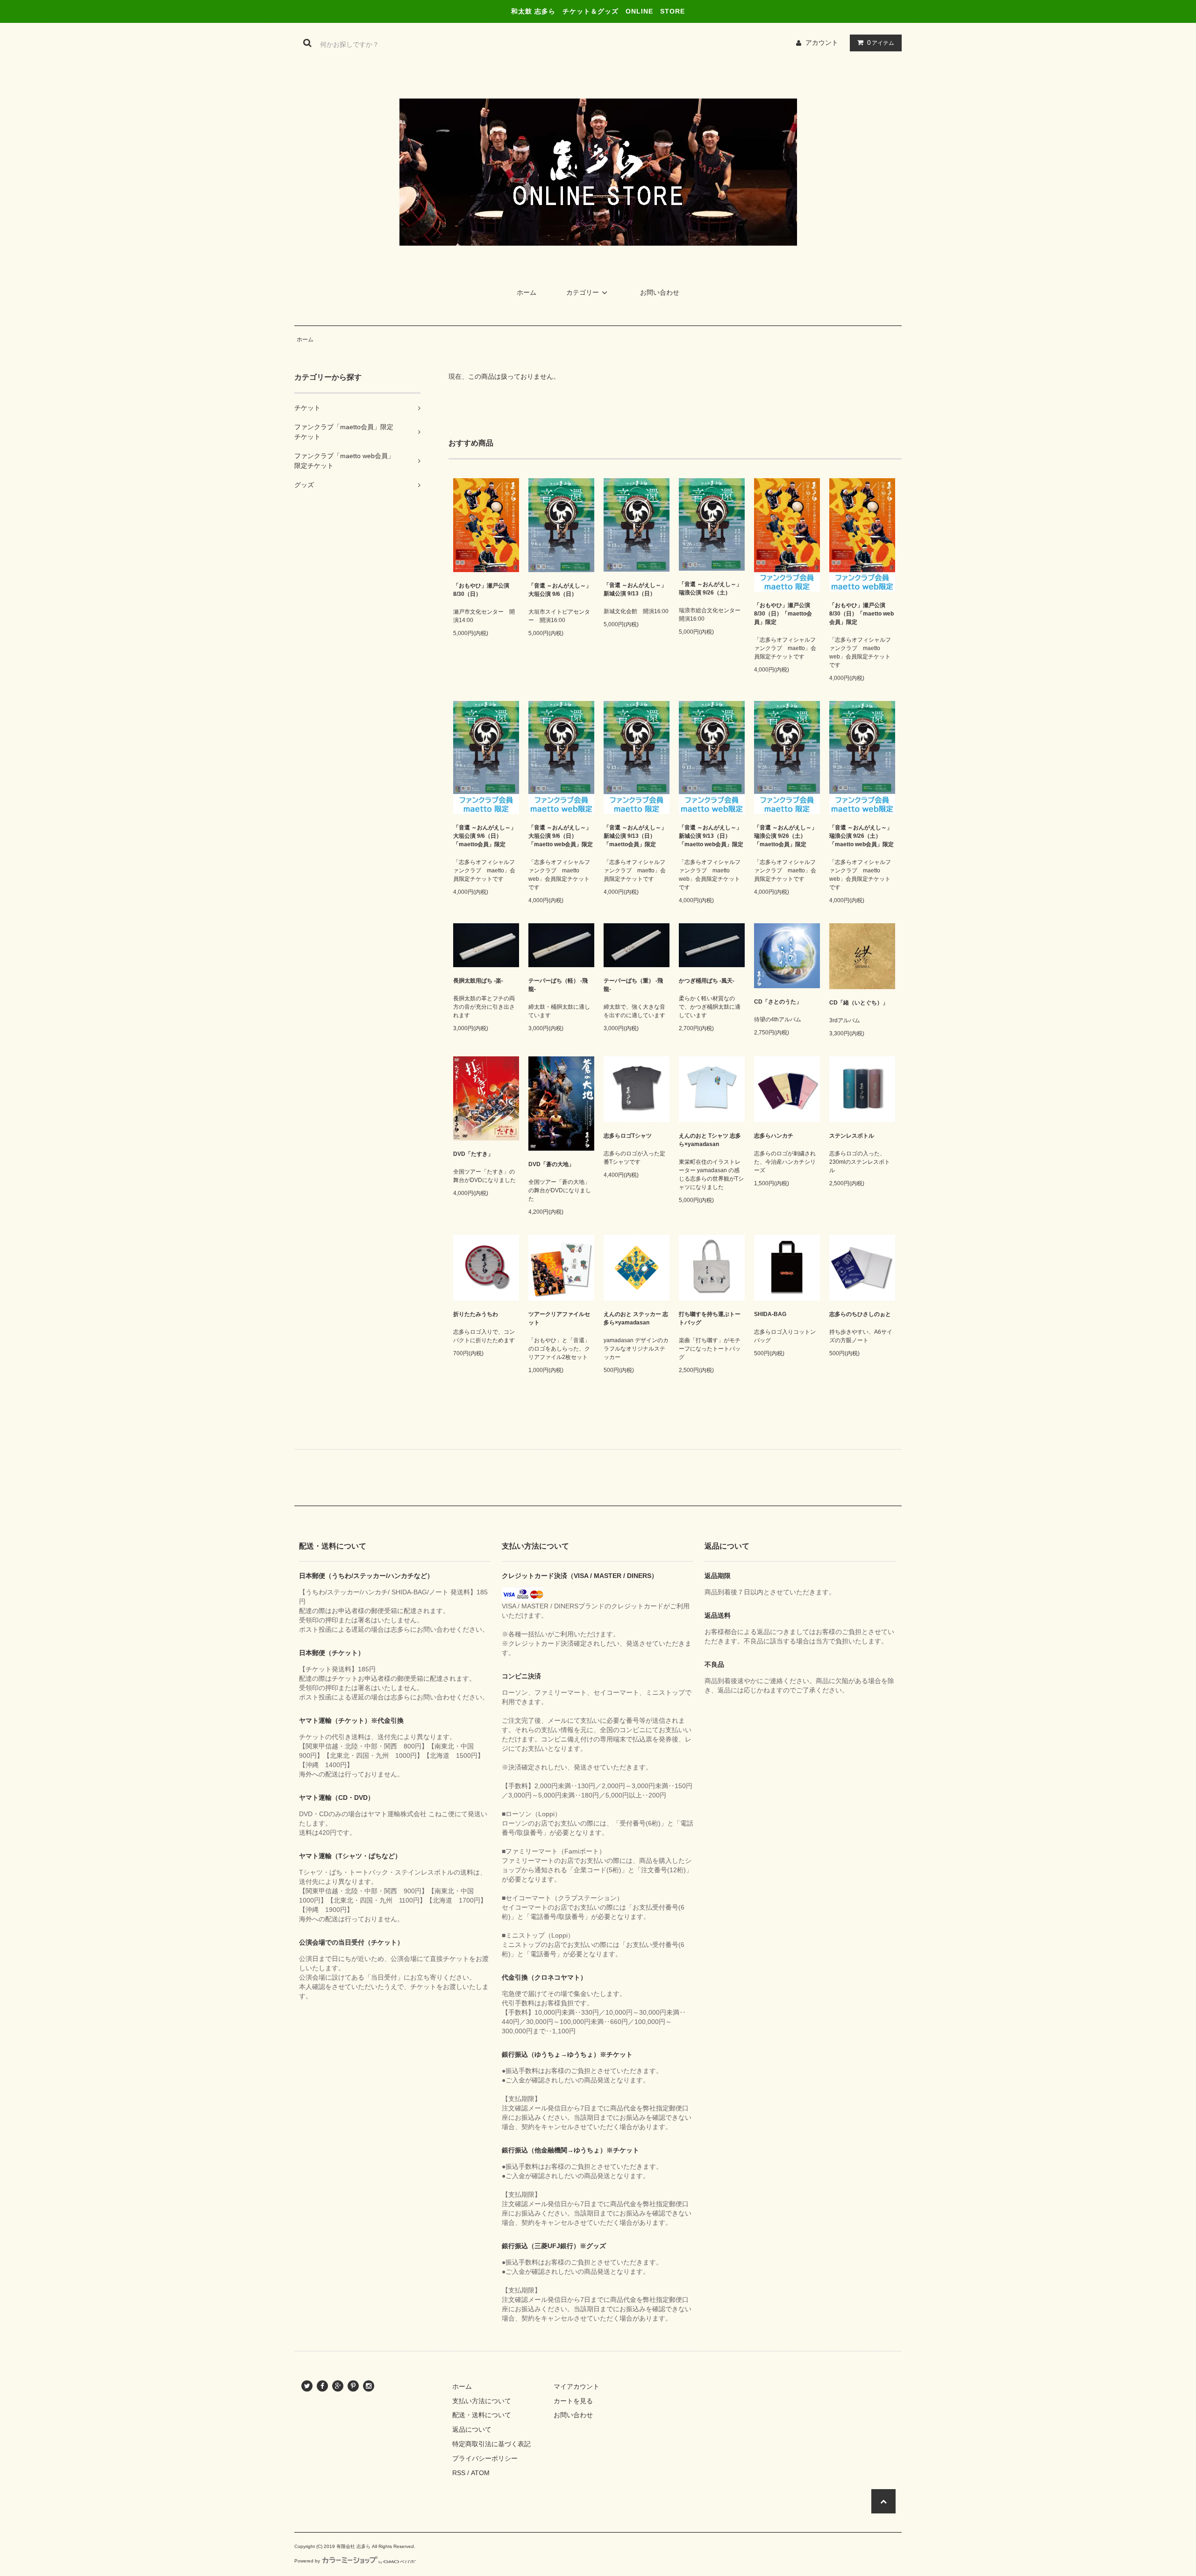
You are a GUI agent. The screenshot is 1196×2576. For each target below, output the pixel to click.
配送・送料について (482, 2415)
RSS (459, 2473)
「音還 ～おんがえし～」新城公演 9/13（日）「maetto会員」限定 (635, 836)
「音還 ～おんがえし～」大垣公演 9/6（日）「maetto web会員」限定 (561, 836)
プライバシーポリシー (485, 2458)
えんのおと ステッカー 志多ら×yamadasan (636, 1318)
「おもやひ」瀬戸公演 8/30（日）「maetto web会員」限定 (861, 614)
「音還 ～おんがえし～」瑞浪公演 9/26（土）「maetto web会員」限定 (861, 836)
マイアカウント (577, 2386)
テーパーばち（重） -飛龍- (633, 985)
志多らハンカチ (774, 1136)
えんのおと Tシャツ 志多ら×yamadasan (710, 1140)
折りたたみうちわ (476, 1314)
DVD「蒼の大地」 (551, 1164)
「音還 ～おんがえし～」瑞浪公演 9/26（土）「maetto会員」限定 (786, 836)
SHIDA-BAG (770, 1314)
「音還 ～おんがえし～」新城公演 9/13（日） (635, 589)
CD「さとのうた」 (778, 1002)
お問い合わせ (660, 292)
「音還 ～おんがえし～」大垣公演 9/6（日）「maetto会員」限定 (485, 836)
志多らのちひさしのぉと (860, 1314)
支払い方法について (482, 2401)
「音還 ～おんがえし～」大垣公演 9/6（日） (560, 590)
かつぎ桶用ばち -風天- (707, 981)
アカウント (822, 42)
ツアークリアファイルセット (559, 1318)
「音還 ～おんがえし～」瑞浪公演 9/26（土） (710, 588)
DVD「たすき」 (473, 1154)
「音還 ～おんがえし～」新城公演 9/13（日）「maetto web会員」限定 (711, 836)
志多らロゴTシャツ (628, 1136)
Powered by (307, 2561)
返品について (472, 2429)
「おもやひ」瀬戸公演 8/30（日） (481, 590)
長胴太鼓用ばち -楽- (478, 981)
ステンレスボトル (852, 1136)
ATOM (480, 2473)
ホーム (527, 292)
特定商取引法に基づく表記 (491, 2444)
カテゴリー (583, 292)
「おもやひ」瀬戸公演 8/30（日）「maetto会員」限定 (783, 614)
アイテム (881, 42)
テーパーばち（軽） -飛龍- (558, 985)
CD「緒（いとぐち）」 (859, 1003)
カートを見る (573, 2401)
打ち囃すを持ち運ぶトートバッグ (710, 1318)
